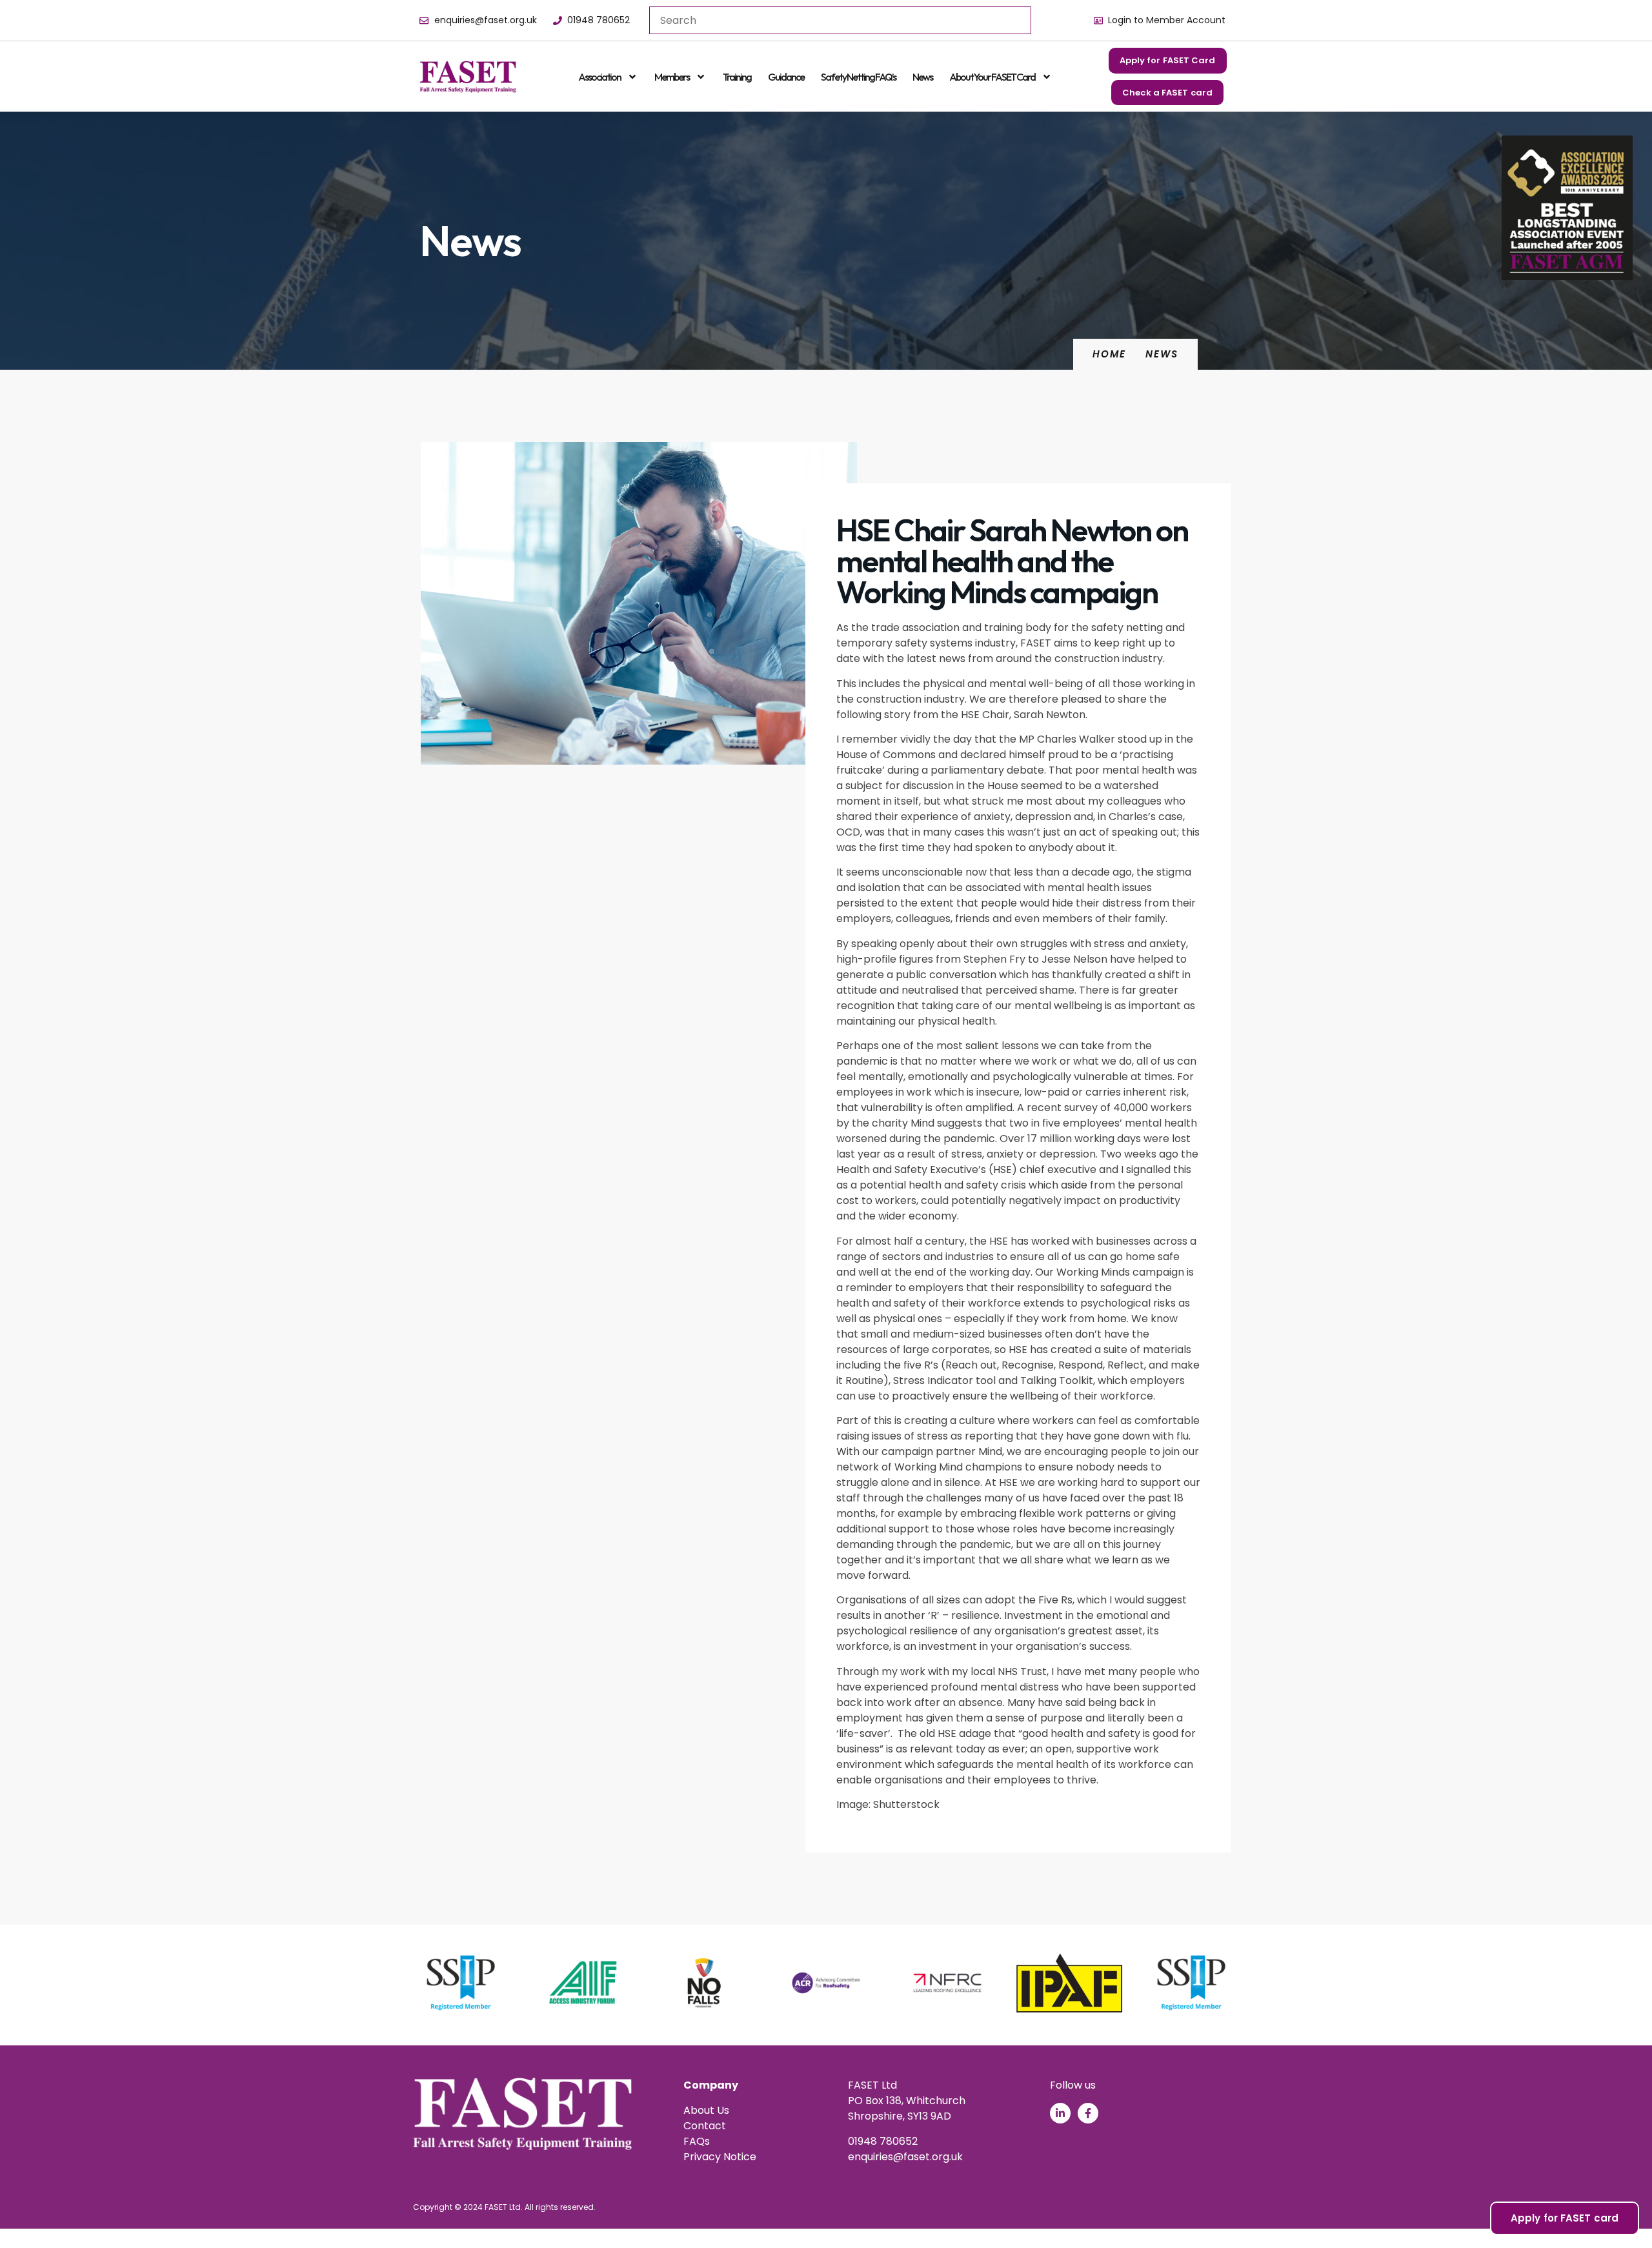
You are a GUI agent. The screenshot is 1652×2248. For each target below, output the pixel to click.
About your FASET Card (992, 77)
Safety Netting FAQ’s (858, 77)
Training (737, 77)
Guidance (786, 77)
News (922, 77)
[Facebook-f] (1088, 2113)
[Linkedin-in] (1060, 2113)
